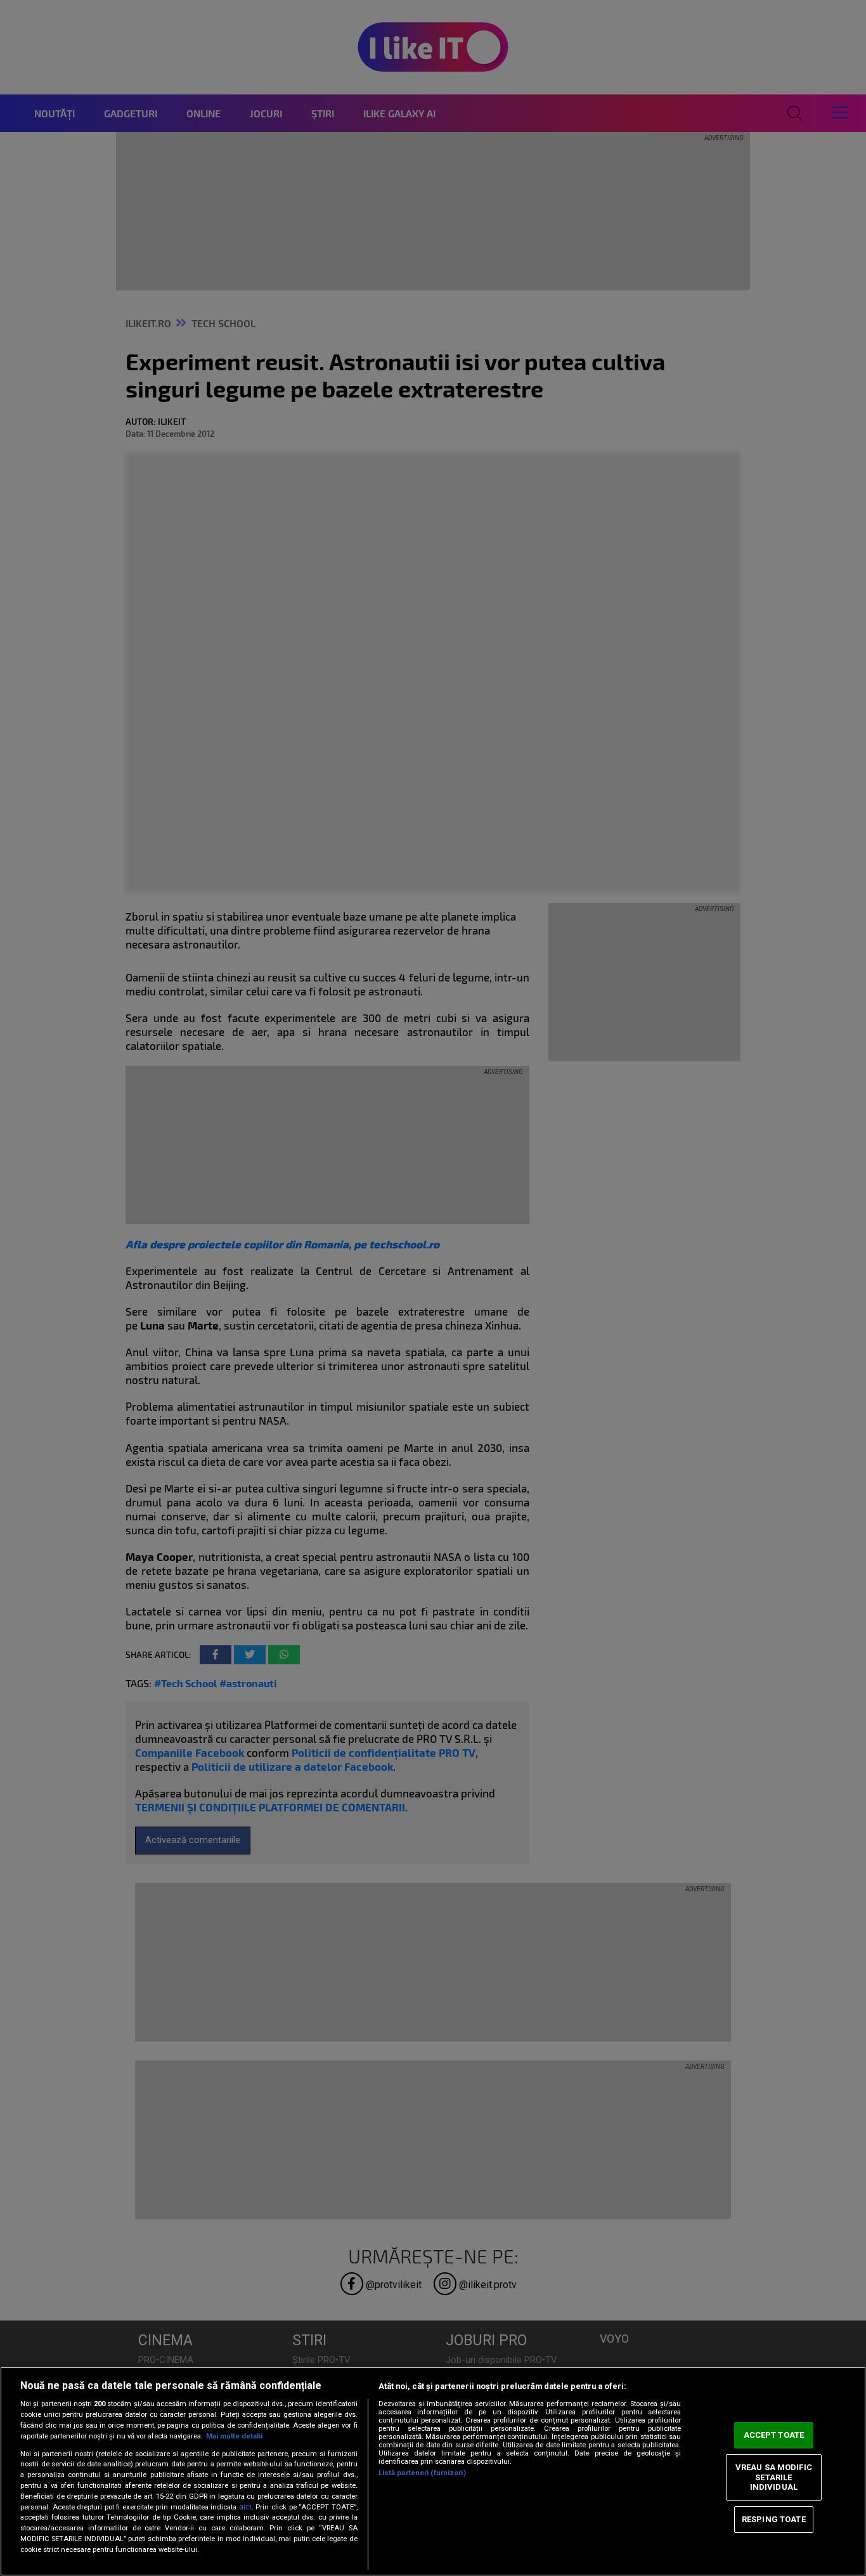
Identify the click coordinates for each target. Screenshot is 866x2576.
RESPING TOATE (774, 2519)
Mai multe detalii (234, 2436)
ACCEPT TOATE (774, 2435)
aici (245, 2507)
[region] (433, 2471)
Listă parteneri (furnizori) (422, 2473)
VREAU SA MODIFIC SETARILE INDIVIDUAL (774, 2477)
